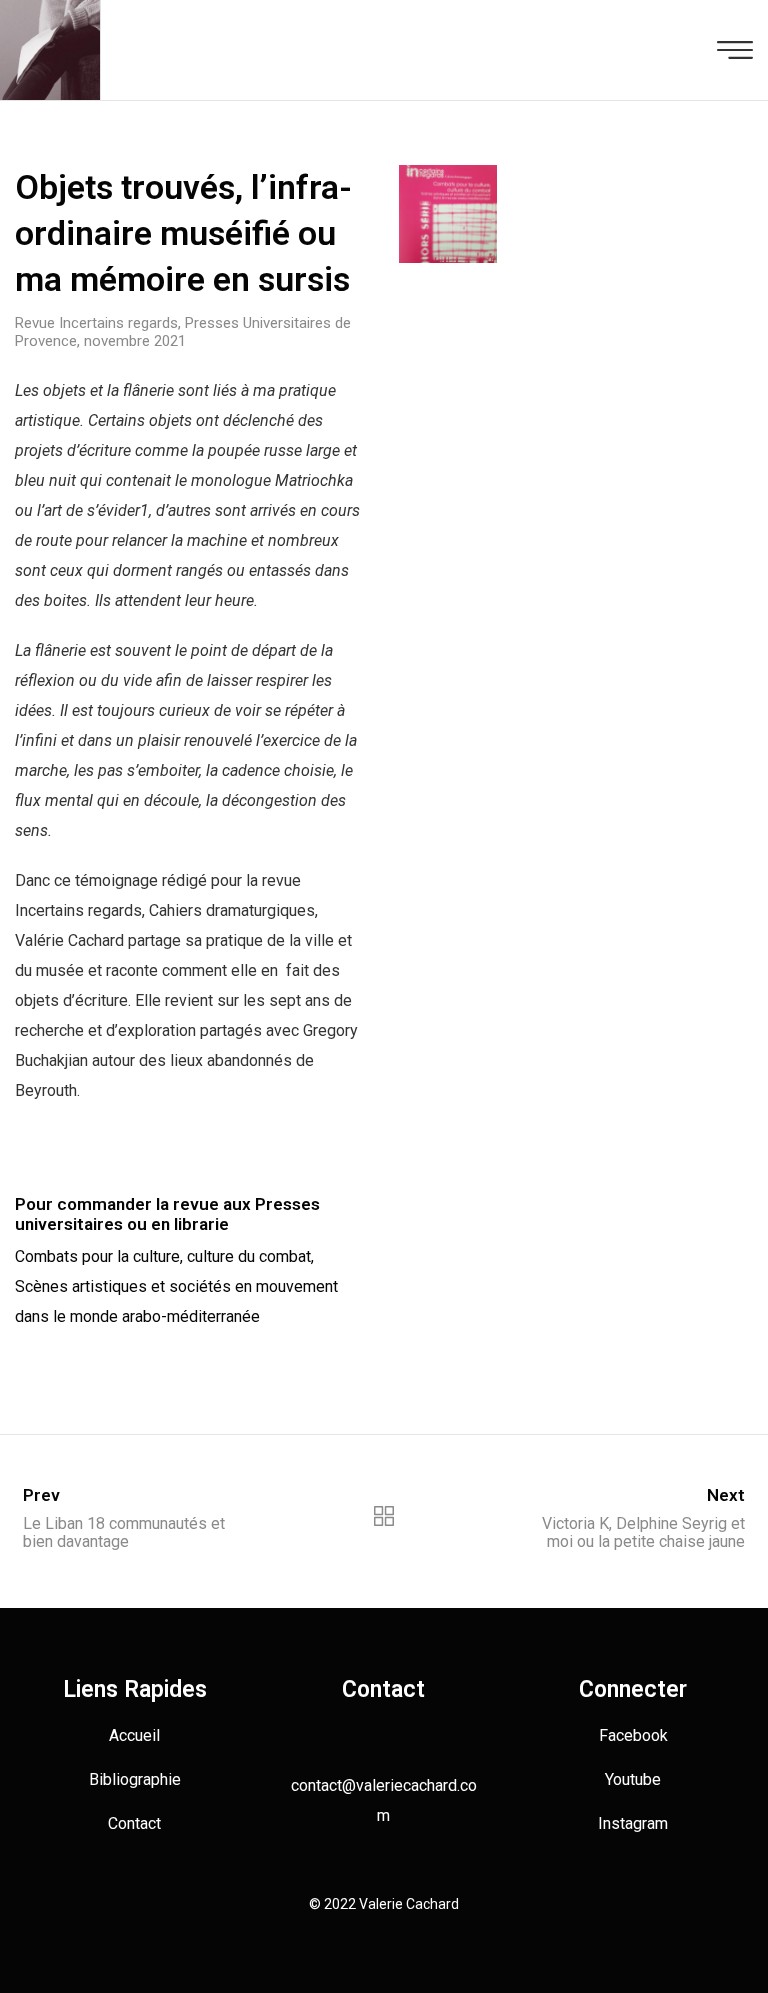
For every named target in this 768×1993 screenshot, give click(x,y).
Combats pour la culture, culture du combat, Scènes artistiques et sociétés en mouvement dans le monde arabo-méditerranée (176, 1286)
